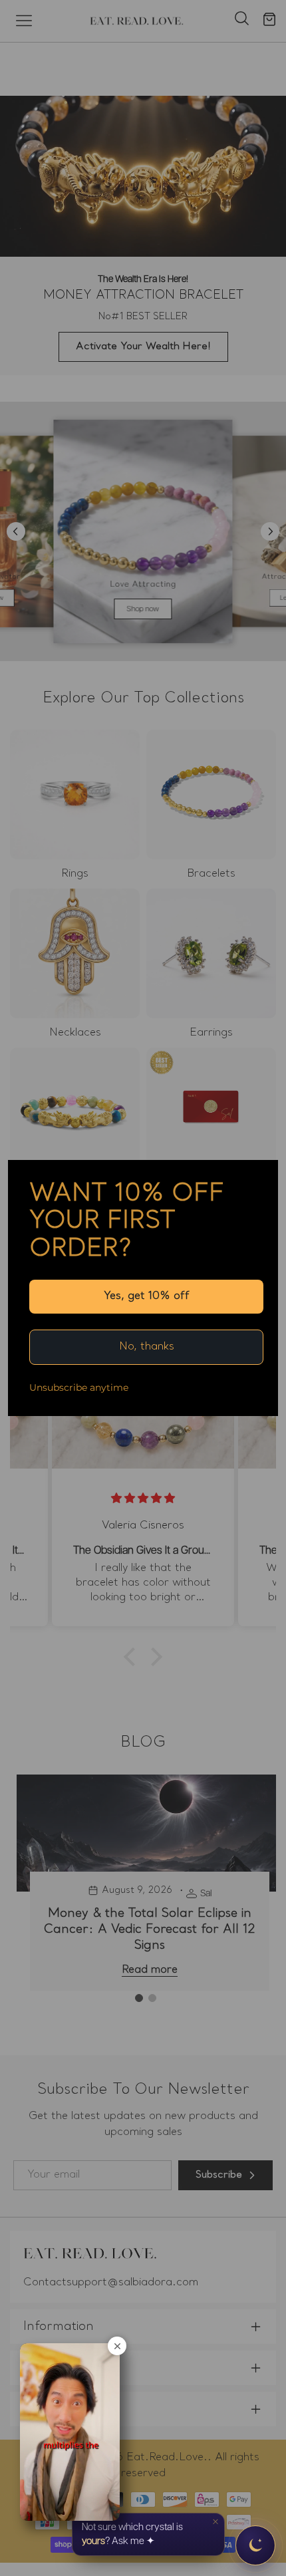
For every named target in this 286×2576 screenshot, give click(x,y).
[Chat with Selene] (255, 2545)
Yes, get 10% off (147, 1296)
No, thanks (147, 1347)
